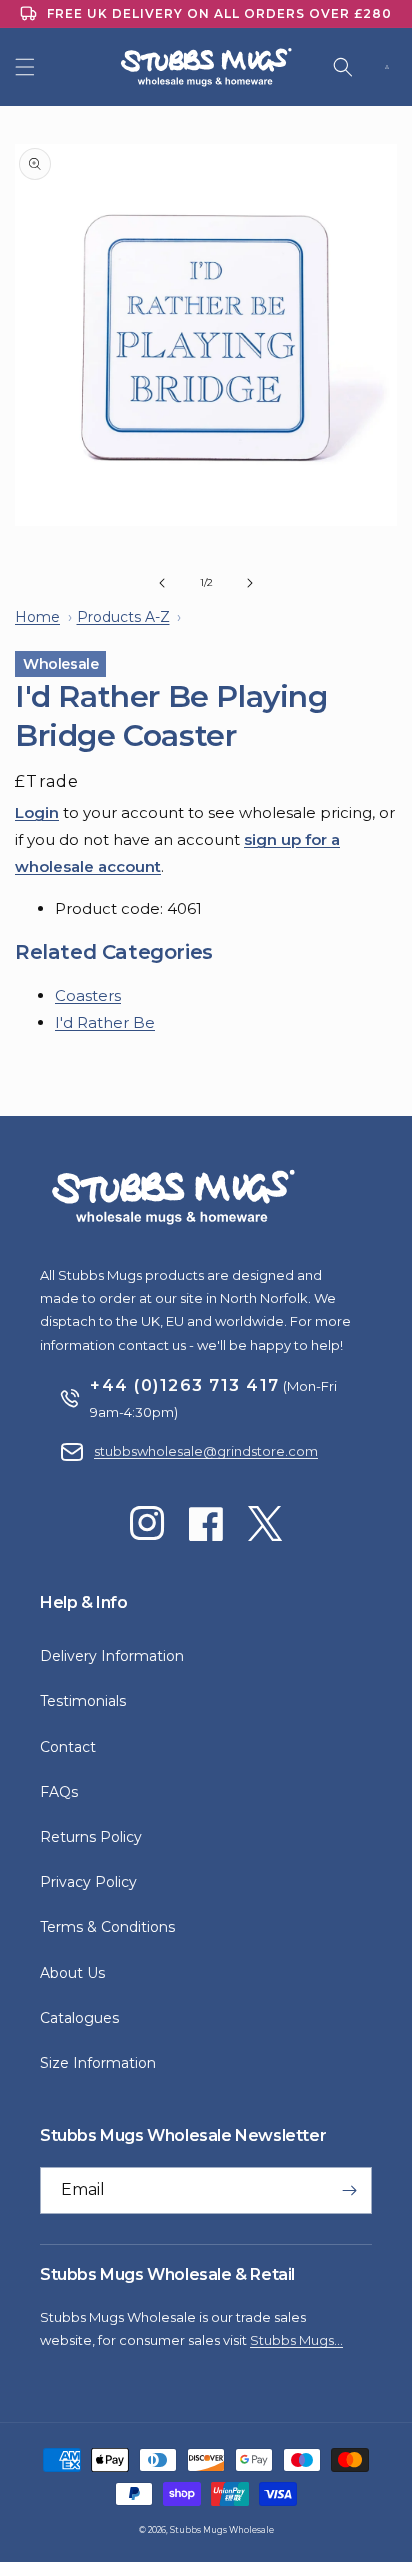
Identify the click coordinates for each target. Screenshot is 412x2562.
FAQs (59, 1792)
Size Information (98, 2063)
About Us (72, 1973)
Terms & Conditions (107, 1927)
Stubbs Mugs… (296, 2340)
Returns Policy (91, 1837)
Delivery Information (112, 1656)
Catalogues (79, 2018)
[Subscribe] (349, 2190)
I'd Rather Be (105, 1022)
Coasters (88, 995)
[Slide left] (162, 583)
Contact (68, 1747)
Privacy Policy (88, 1882)
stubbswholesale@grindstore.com (206, 1451)
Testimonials (83, 1701)
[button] (25, 67)
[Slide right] (250, 583)
